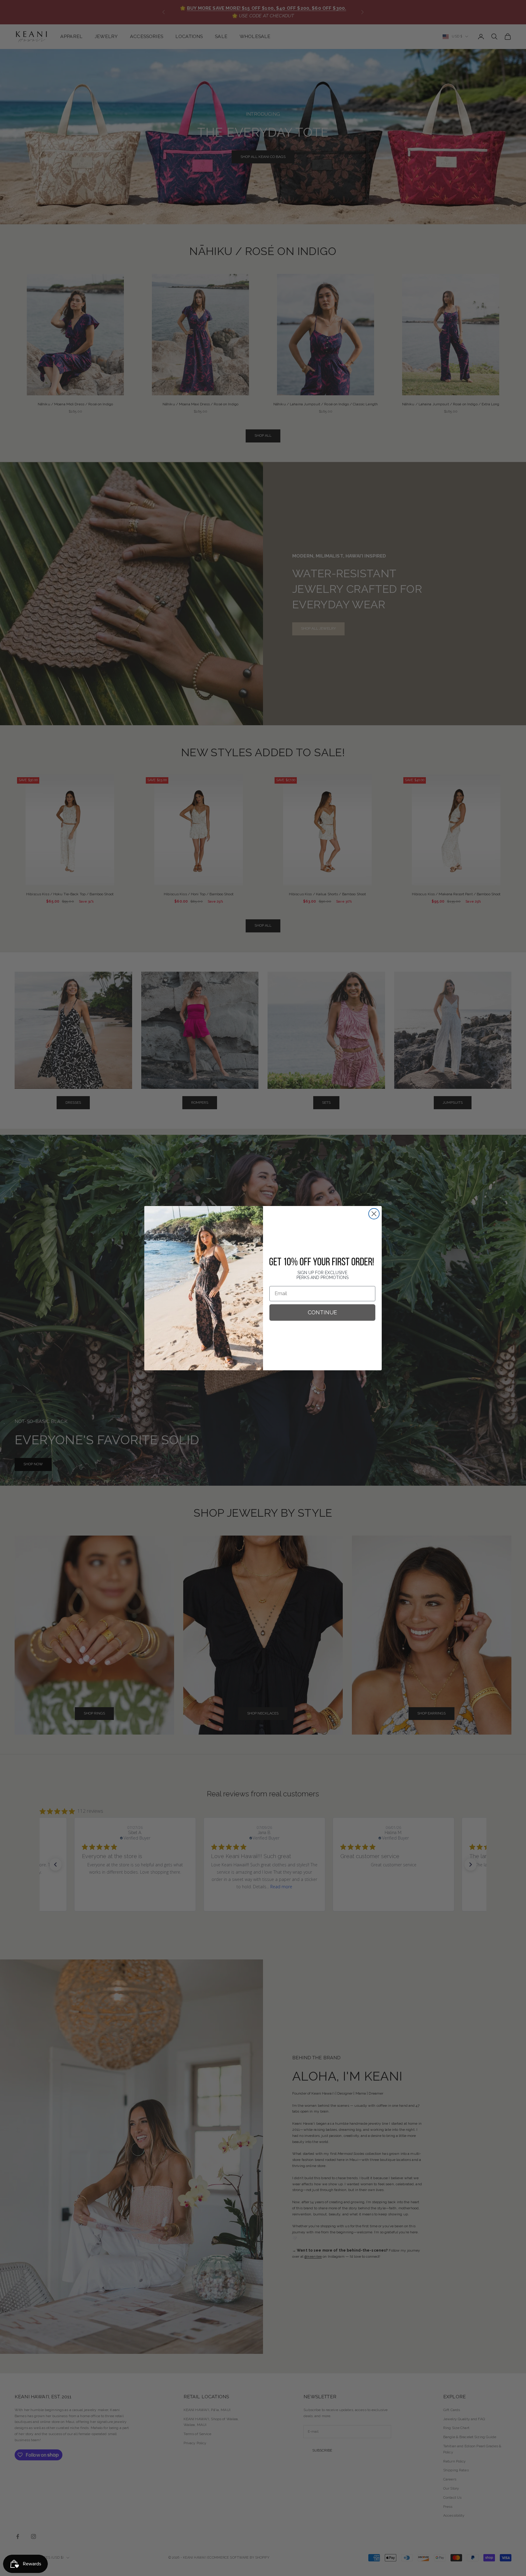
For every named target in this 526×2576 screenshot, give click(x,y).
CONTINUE (322, 1312)
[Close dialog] (374, 1214)
